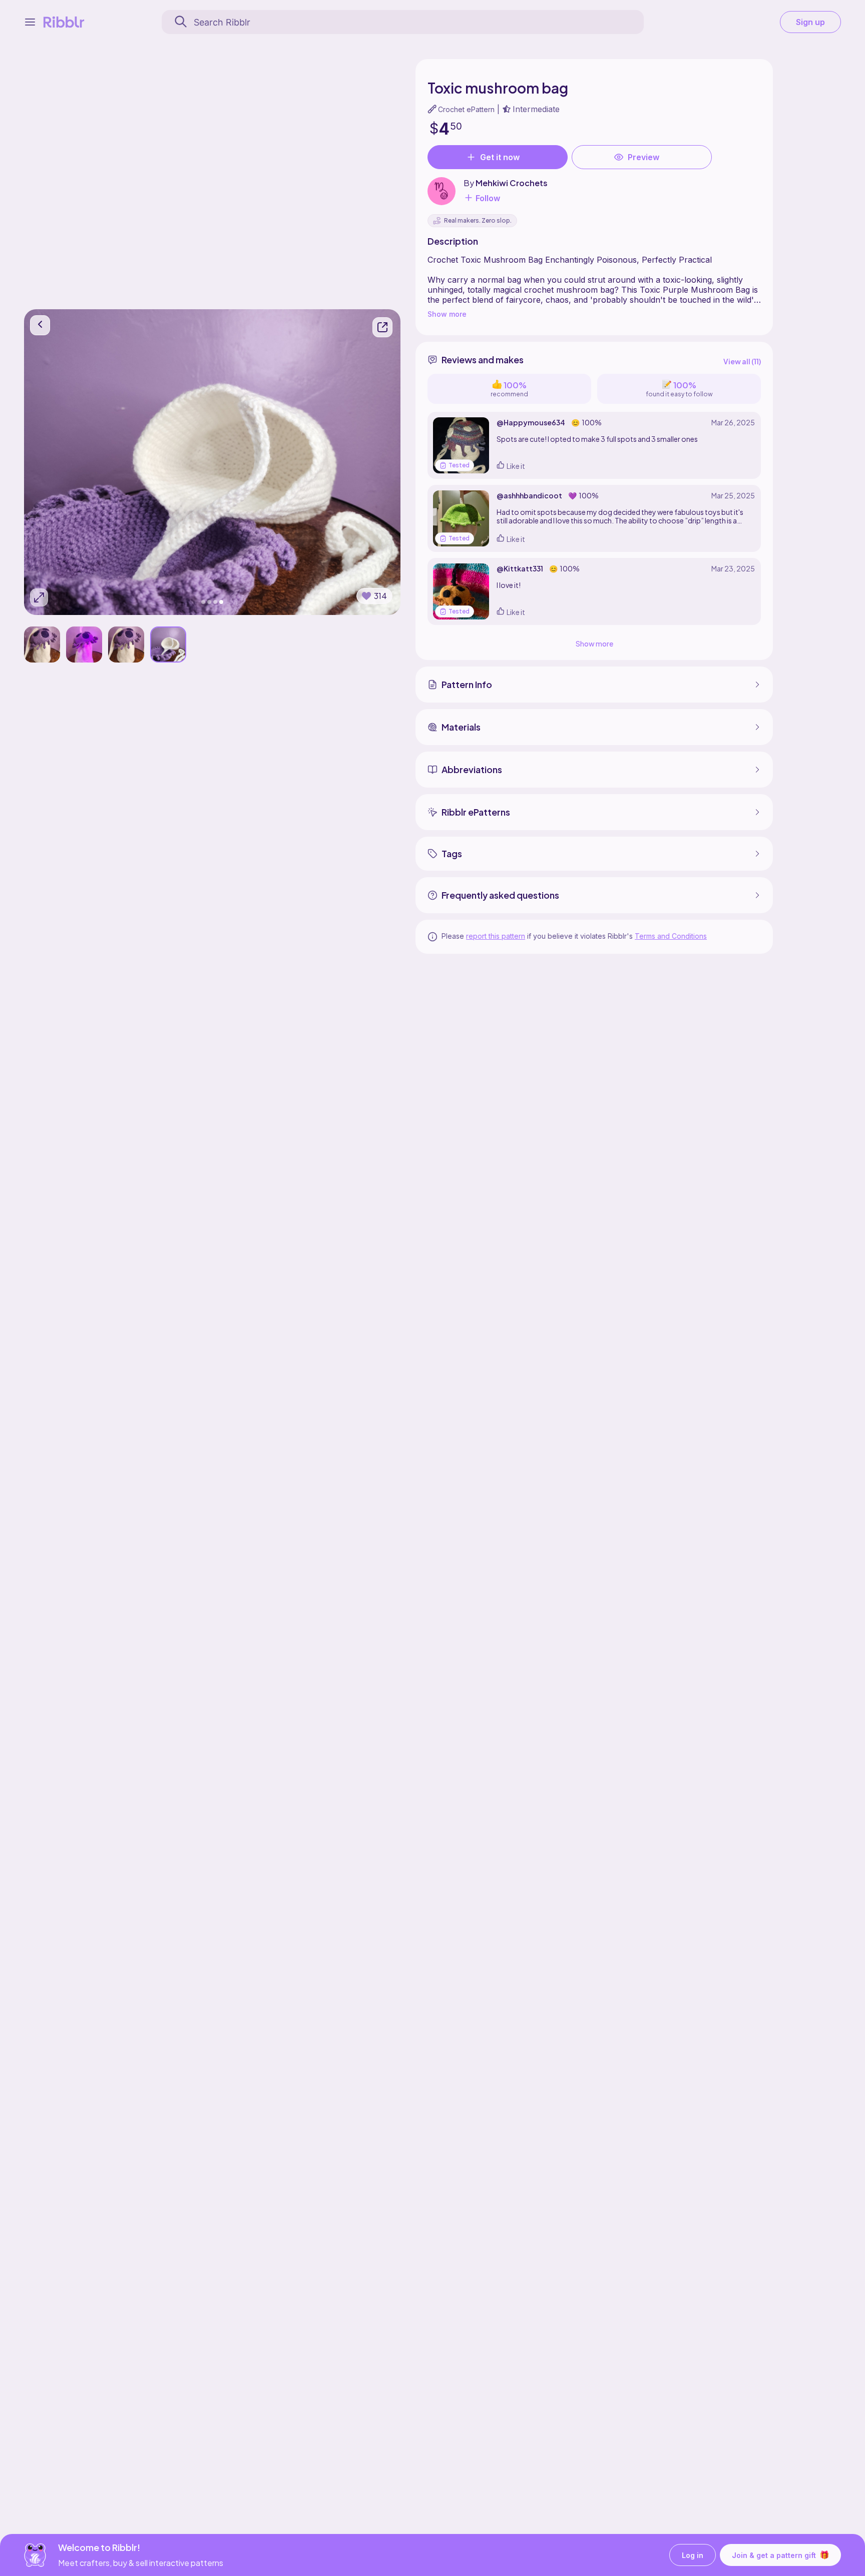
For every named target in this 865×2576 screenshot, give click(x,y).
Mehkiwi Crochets (512, 183)
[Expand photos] (39, 597)
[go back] (40, 325)
